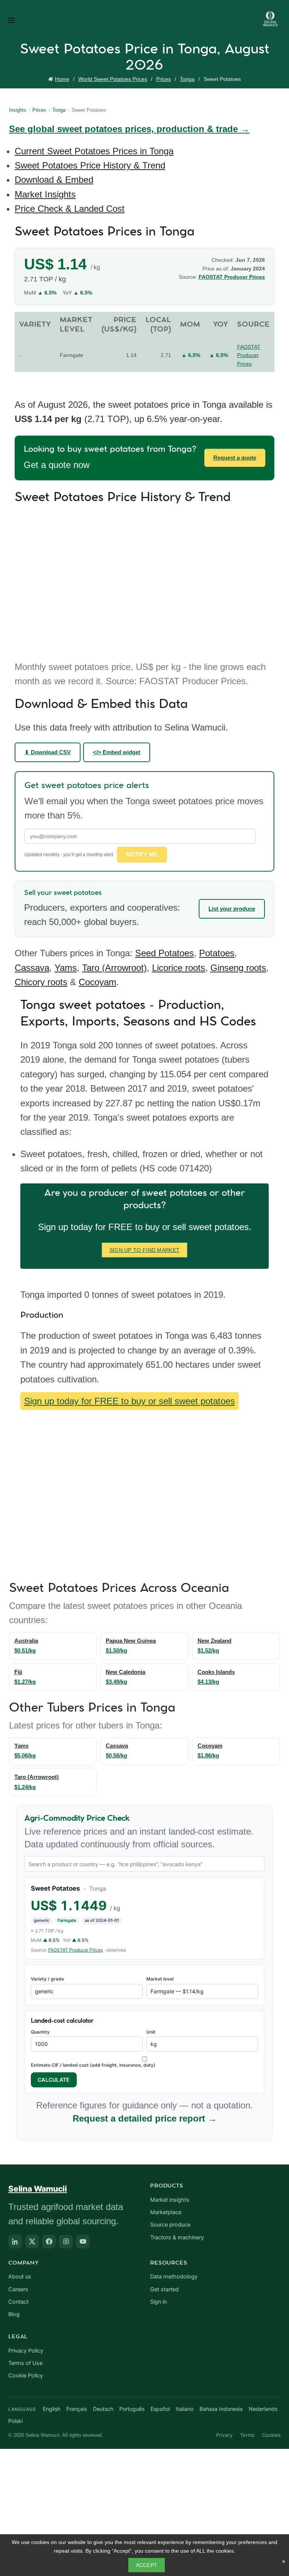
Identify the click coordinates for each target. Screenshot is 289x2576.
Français (77, 2409)
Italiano (185, 2409)
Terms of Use (25, 2363)
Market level (160, 1979)
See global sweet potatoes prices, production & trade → (129, 129)
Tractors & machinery (177, 2237)
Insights (18, 110)
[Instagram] (66, 2242)
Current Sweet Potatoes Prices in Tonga (94, 151)
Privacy (224, 2435)
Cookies (271, 2435)
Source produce (170, 2225)
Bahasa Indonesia (221, 2409)
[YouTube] (83, 2242)
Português (132, 2409)
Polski (15, 2421)
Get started (164, 2289)
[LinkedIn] (15, 2242)
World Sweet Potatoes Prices (113, 79)
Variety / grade (47, 1979)
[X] (32, 2242)
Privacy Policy (26, 2351)
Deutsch (103, 2409)
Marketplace (166, 2212)
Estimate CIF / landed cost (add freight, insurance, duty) (93, 2065)
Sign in (158, 2302)
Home (62, 79)
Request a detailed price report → (145, 2118)
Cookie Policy (26, 2376)
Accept (147, 2565)
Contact (18, 2302)
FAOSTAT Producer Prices (75, 1950)
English (52, 2409)
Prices (164, 79)
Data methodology (174, 2277)
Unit (151, 2032)
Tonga (187, 79)
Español (160, 2409)
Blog (14, 2314)
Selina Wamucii (38, 2189)
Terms (247, 2435)
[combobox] (144, 1864)
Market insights (170, 2200)
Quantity (40, 2032)
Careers (18, 2289)
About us (20, 2277)
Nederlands (263, 2409)
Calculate (54, 2080)
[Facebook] (49, 2242)
